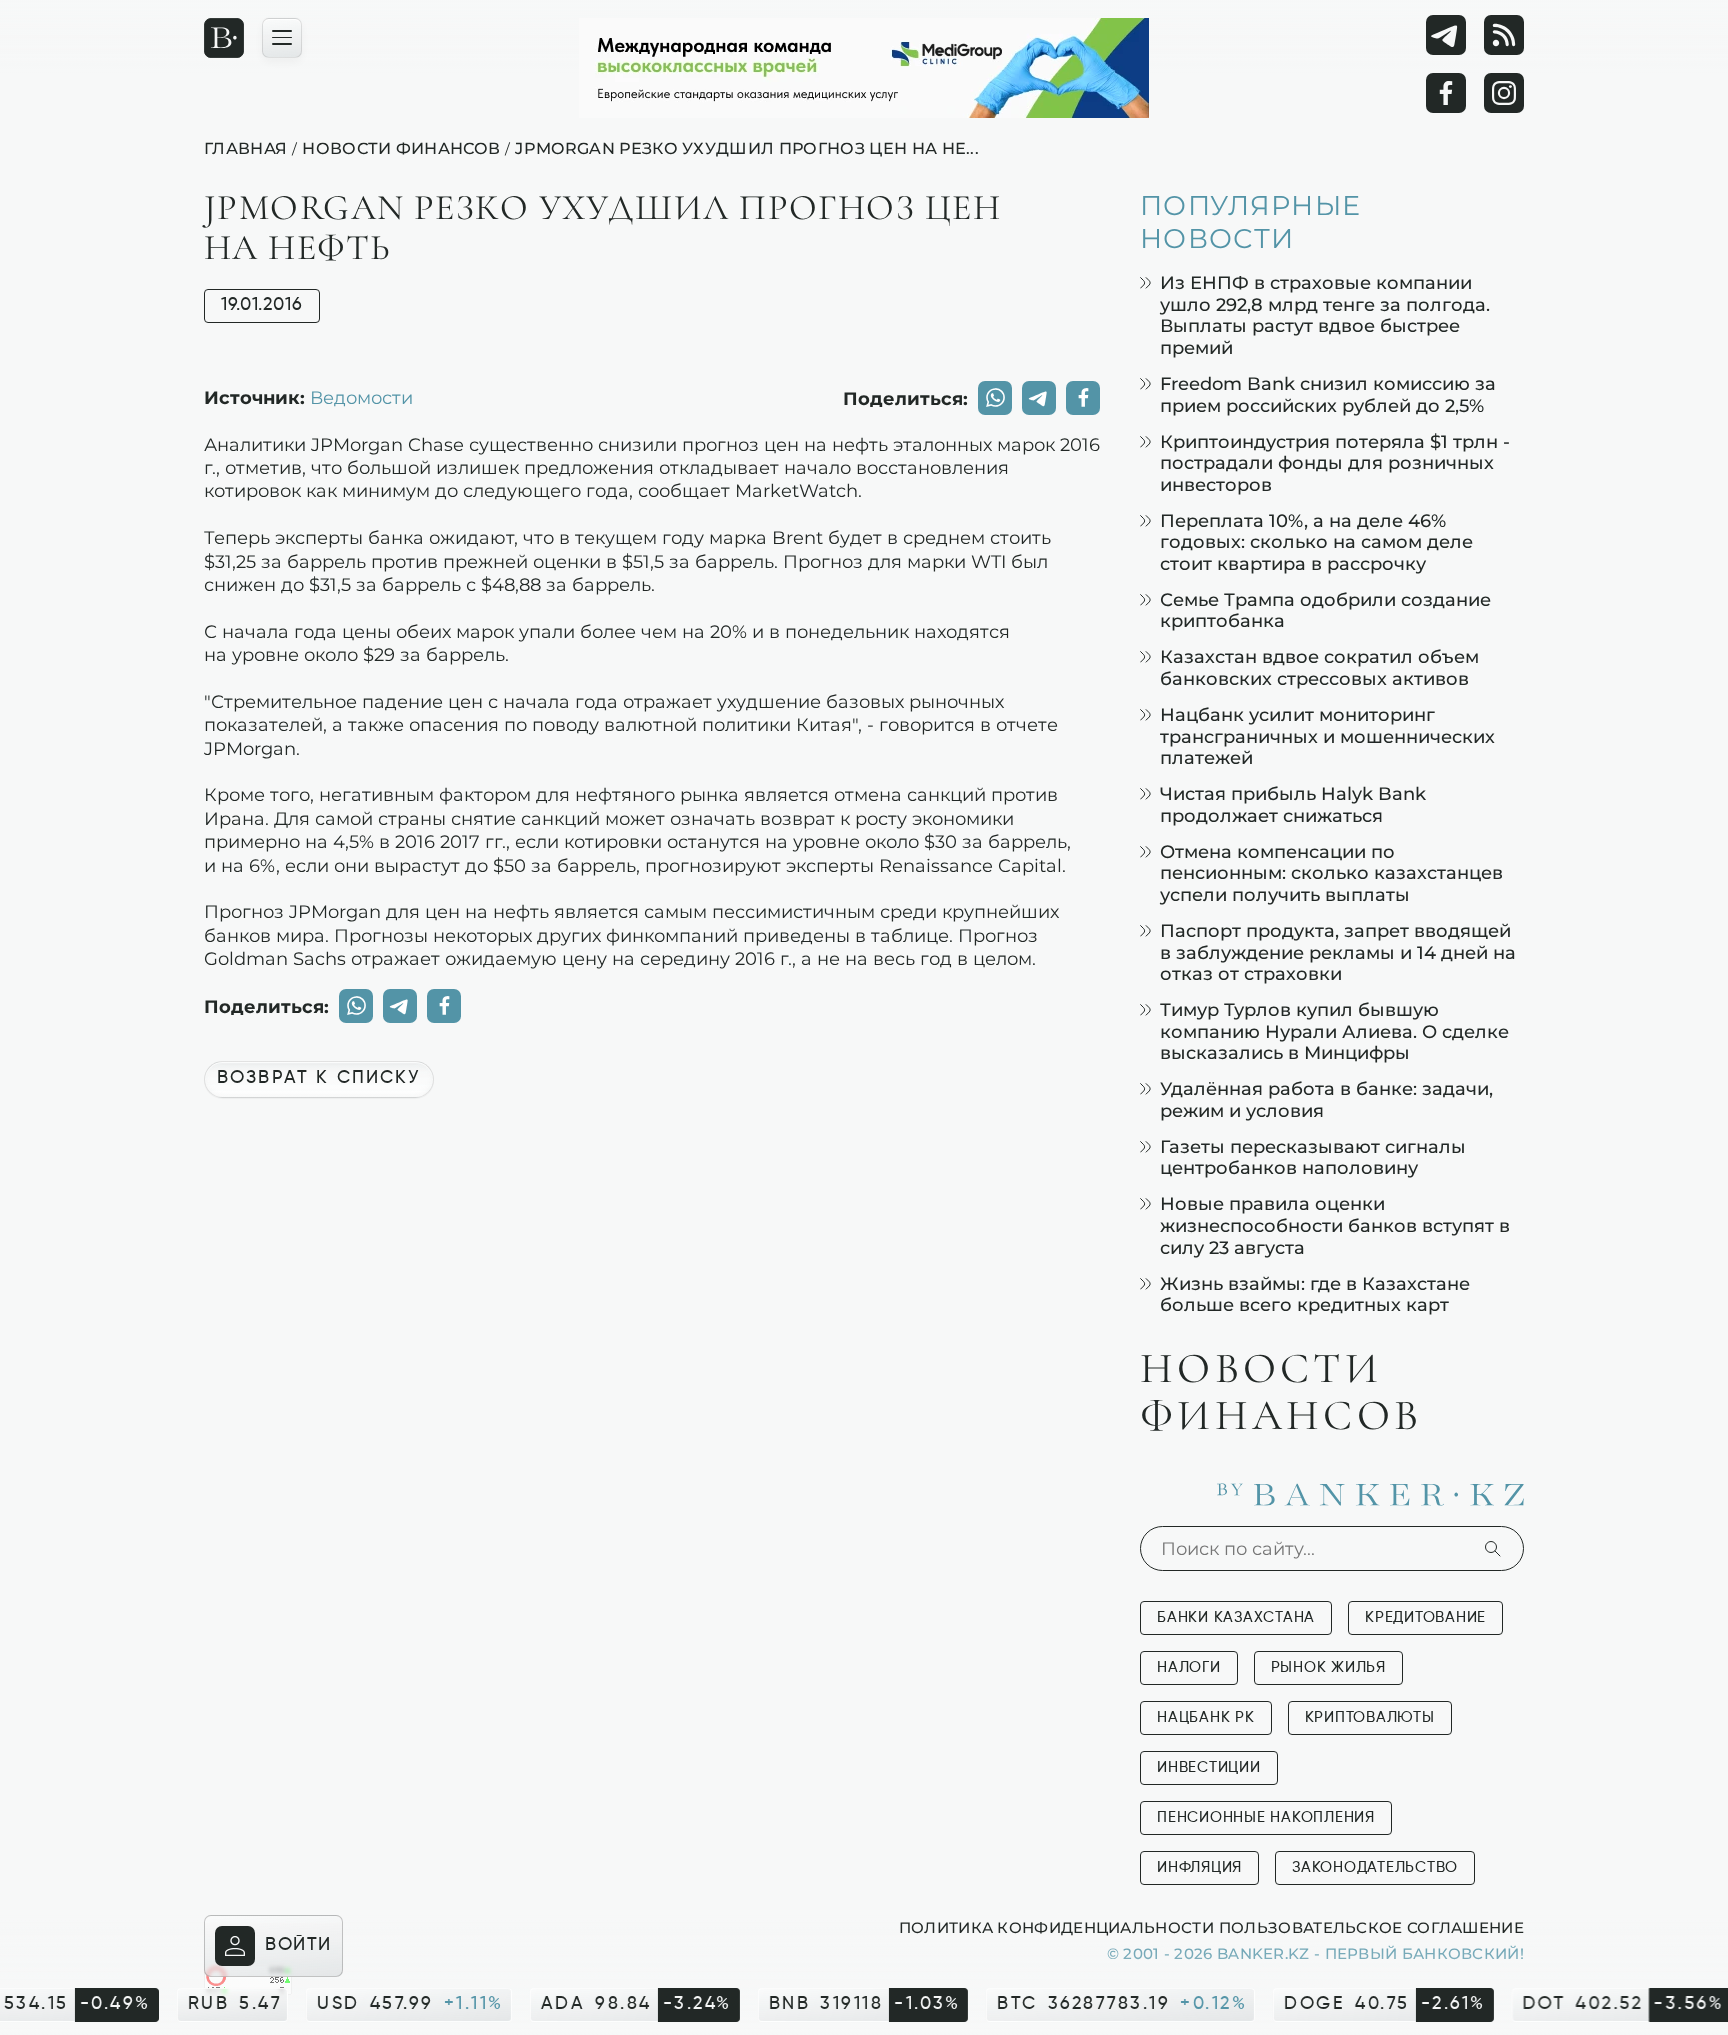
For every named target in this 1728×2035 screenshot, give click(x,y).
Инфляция (1199, 1867)
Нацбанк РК (1206, 1717)
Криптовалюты (1370, 1717)
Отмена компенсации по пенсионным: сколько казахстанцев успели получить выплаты (1331, 873)
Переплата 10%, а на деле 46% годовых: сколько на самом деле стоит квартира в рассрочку (1316, 542)
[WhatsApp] (995, 398)
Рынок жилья (1328, 1667)
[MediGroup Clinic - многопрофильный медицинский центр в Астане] (864, 68)
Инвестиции (1209, 1767)
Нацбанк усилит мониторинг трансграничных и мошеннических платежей (1327, 736)
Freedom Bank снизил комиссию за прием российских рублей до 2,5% (1328, 394)
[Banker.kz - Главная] (224, 38)
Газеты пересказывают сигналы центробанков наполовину (1313, 1157)
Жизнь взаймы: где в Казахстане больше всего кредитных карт (1315, 1294)
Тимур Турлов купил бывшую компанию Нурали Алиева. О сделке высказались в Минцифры (1334, 1031)
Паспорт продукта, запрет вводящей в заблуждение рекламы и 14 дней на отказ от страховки (1338, 952)
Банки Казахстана (1236, 1617)
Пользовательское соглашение (1371, 1927)
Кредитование (1425, 1617)
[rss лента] (1504, 35)
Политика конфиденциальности (1056, 1927)
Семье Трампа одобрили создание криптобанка (1325, 610)
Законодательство (1375, 1867)
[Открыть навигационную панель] (282, 38)
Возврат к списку (319, 1078)
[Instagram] (1504, 93)
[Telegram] (1446, 35)
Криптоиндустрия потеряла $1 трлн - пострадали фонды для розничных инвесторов (1335, 463)
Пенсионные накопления (1266, 1817)
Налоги (1189, 1667)
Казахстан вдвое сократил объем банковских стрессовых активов (1319, 667)
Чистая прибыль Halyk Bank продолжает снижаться (1293, 804)
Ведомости (361, 397)
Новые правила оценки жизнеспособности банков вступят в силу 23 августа (1335, 1225)
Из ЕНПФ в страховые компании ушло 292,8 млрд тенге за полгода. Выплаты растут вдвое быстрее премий (1325, 315)
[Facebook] (1446, 93)
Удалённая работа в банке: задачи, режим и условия (1326, 1099)
